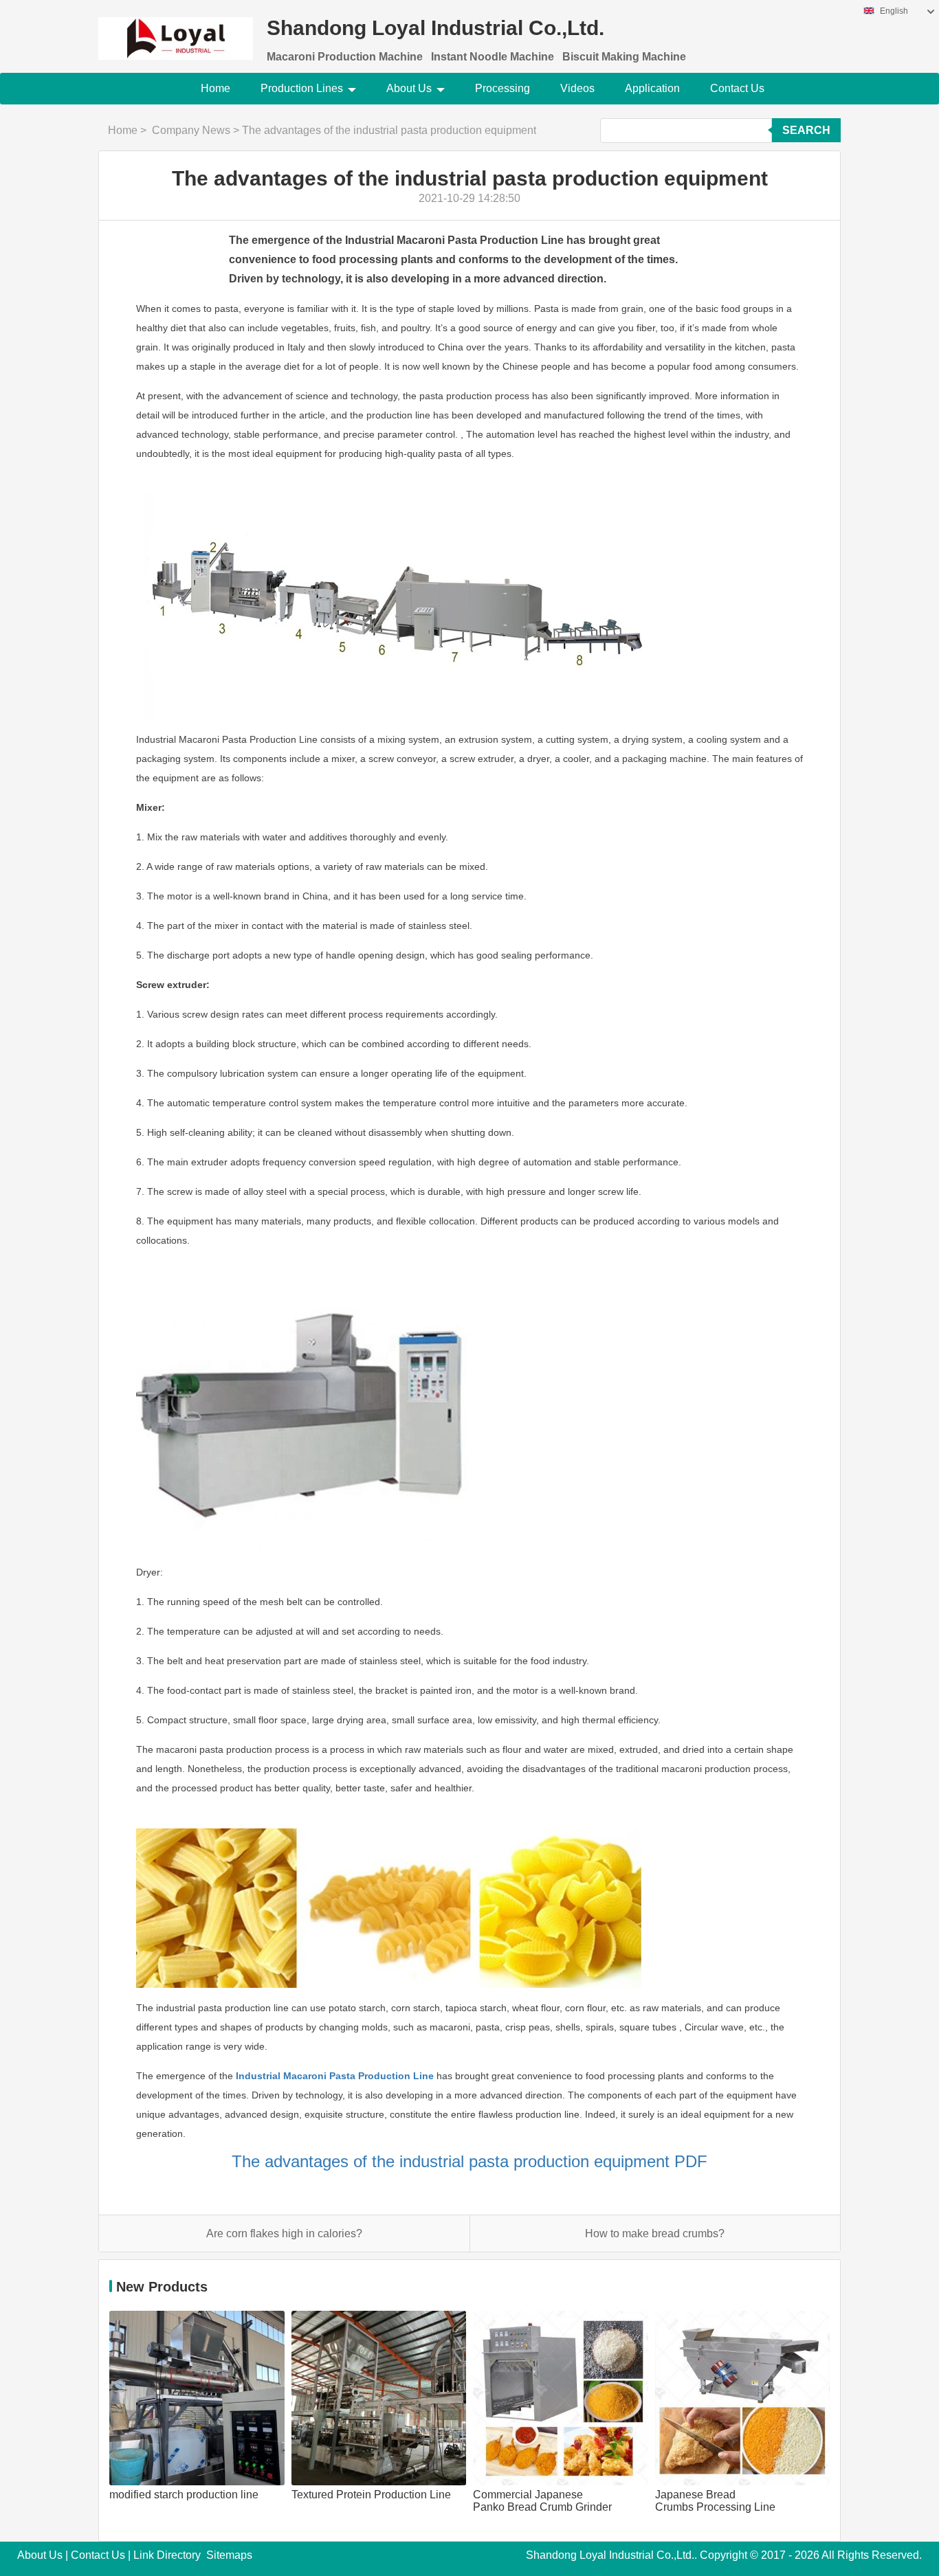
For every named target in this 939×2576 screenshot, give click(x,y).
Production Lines (302, 88)
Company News (191, 130)
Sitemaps (229, 2555)
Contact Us (737, 88)
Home (216, 88)
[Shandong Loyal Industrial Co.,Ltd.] (176, 30)
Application (652, 88)
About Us (409, 88)
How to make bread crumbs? (655, 2233)
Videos (577, 88)
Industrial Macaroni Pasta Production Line (335, 2076)
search (806, 130)
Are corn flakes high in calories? (284, 2233)
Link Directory (167, 2555)
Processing (502, 88)
